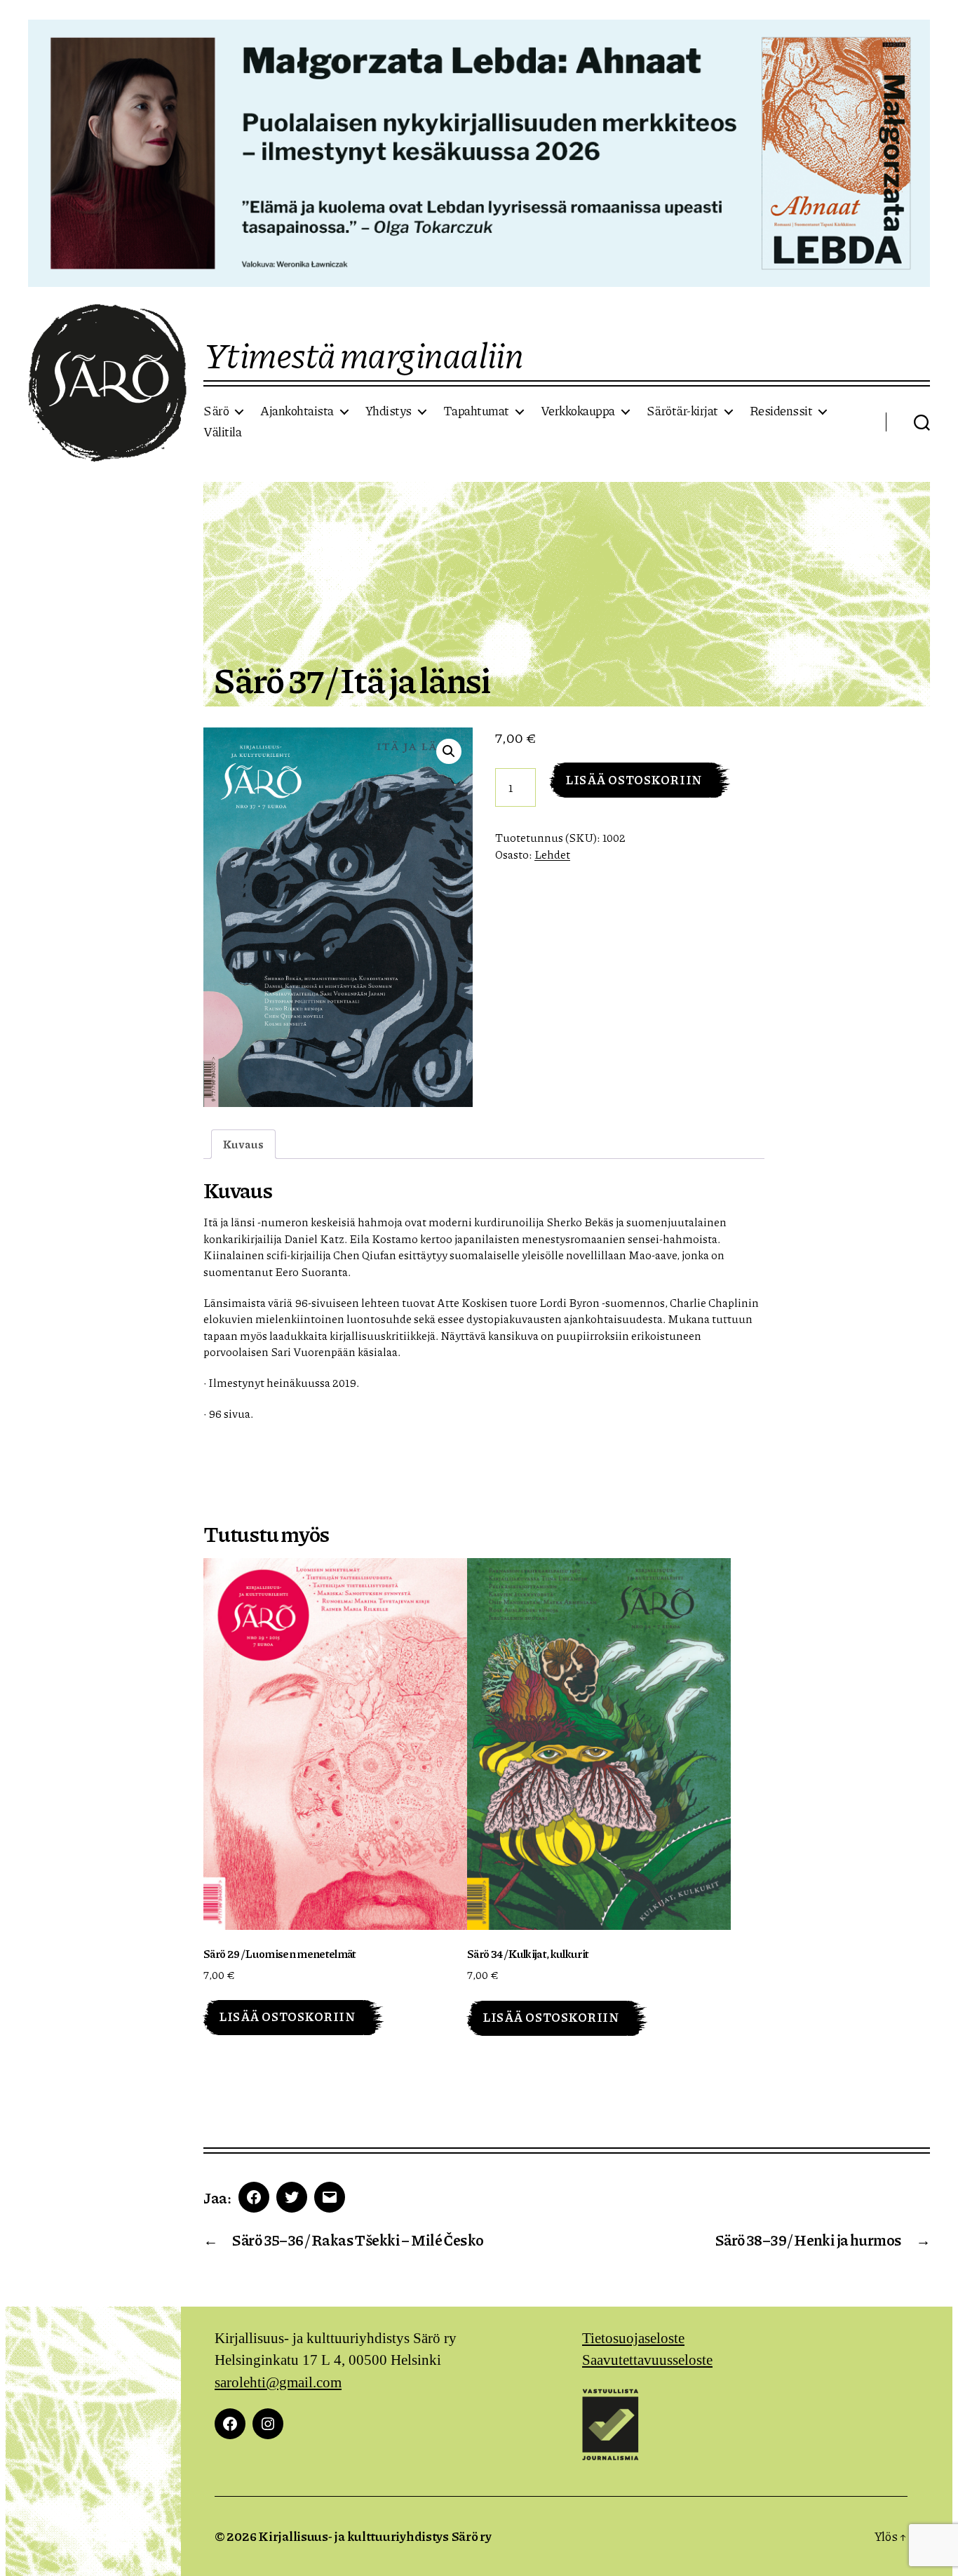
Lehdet (552, 854)
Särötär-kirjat (682, 411)
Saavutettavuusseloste (647, 2360)
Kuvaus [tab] (243, 1144)
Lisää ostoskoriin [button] (287, 2016)
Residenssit (781, 411)
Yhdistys (389, 411)
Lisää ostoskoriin (634, 779)
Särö (216, 411)
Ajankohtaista (297, 411)
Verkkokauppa (578, 411)
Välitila (222, 432)
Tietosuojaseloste (633, 2339)
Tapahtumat (476, 411)
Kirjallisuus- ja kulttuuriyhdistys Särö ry (375, 2536)
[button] (449, 751)
